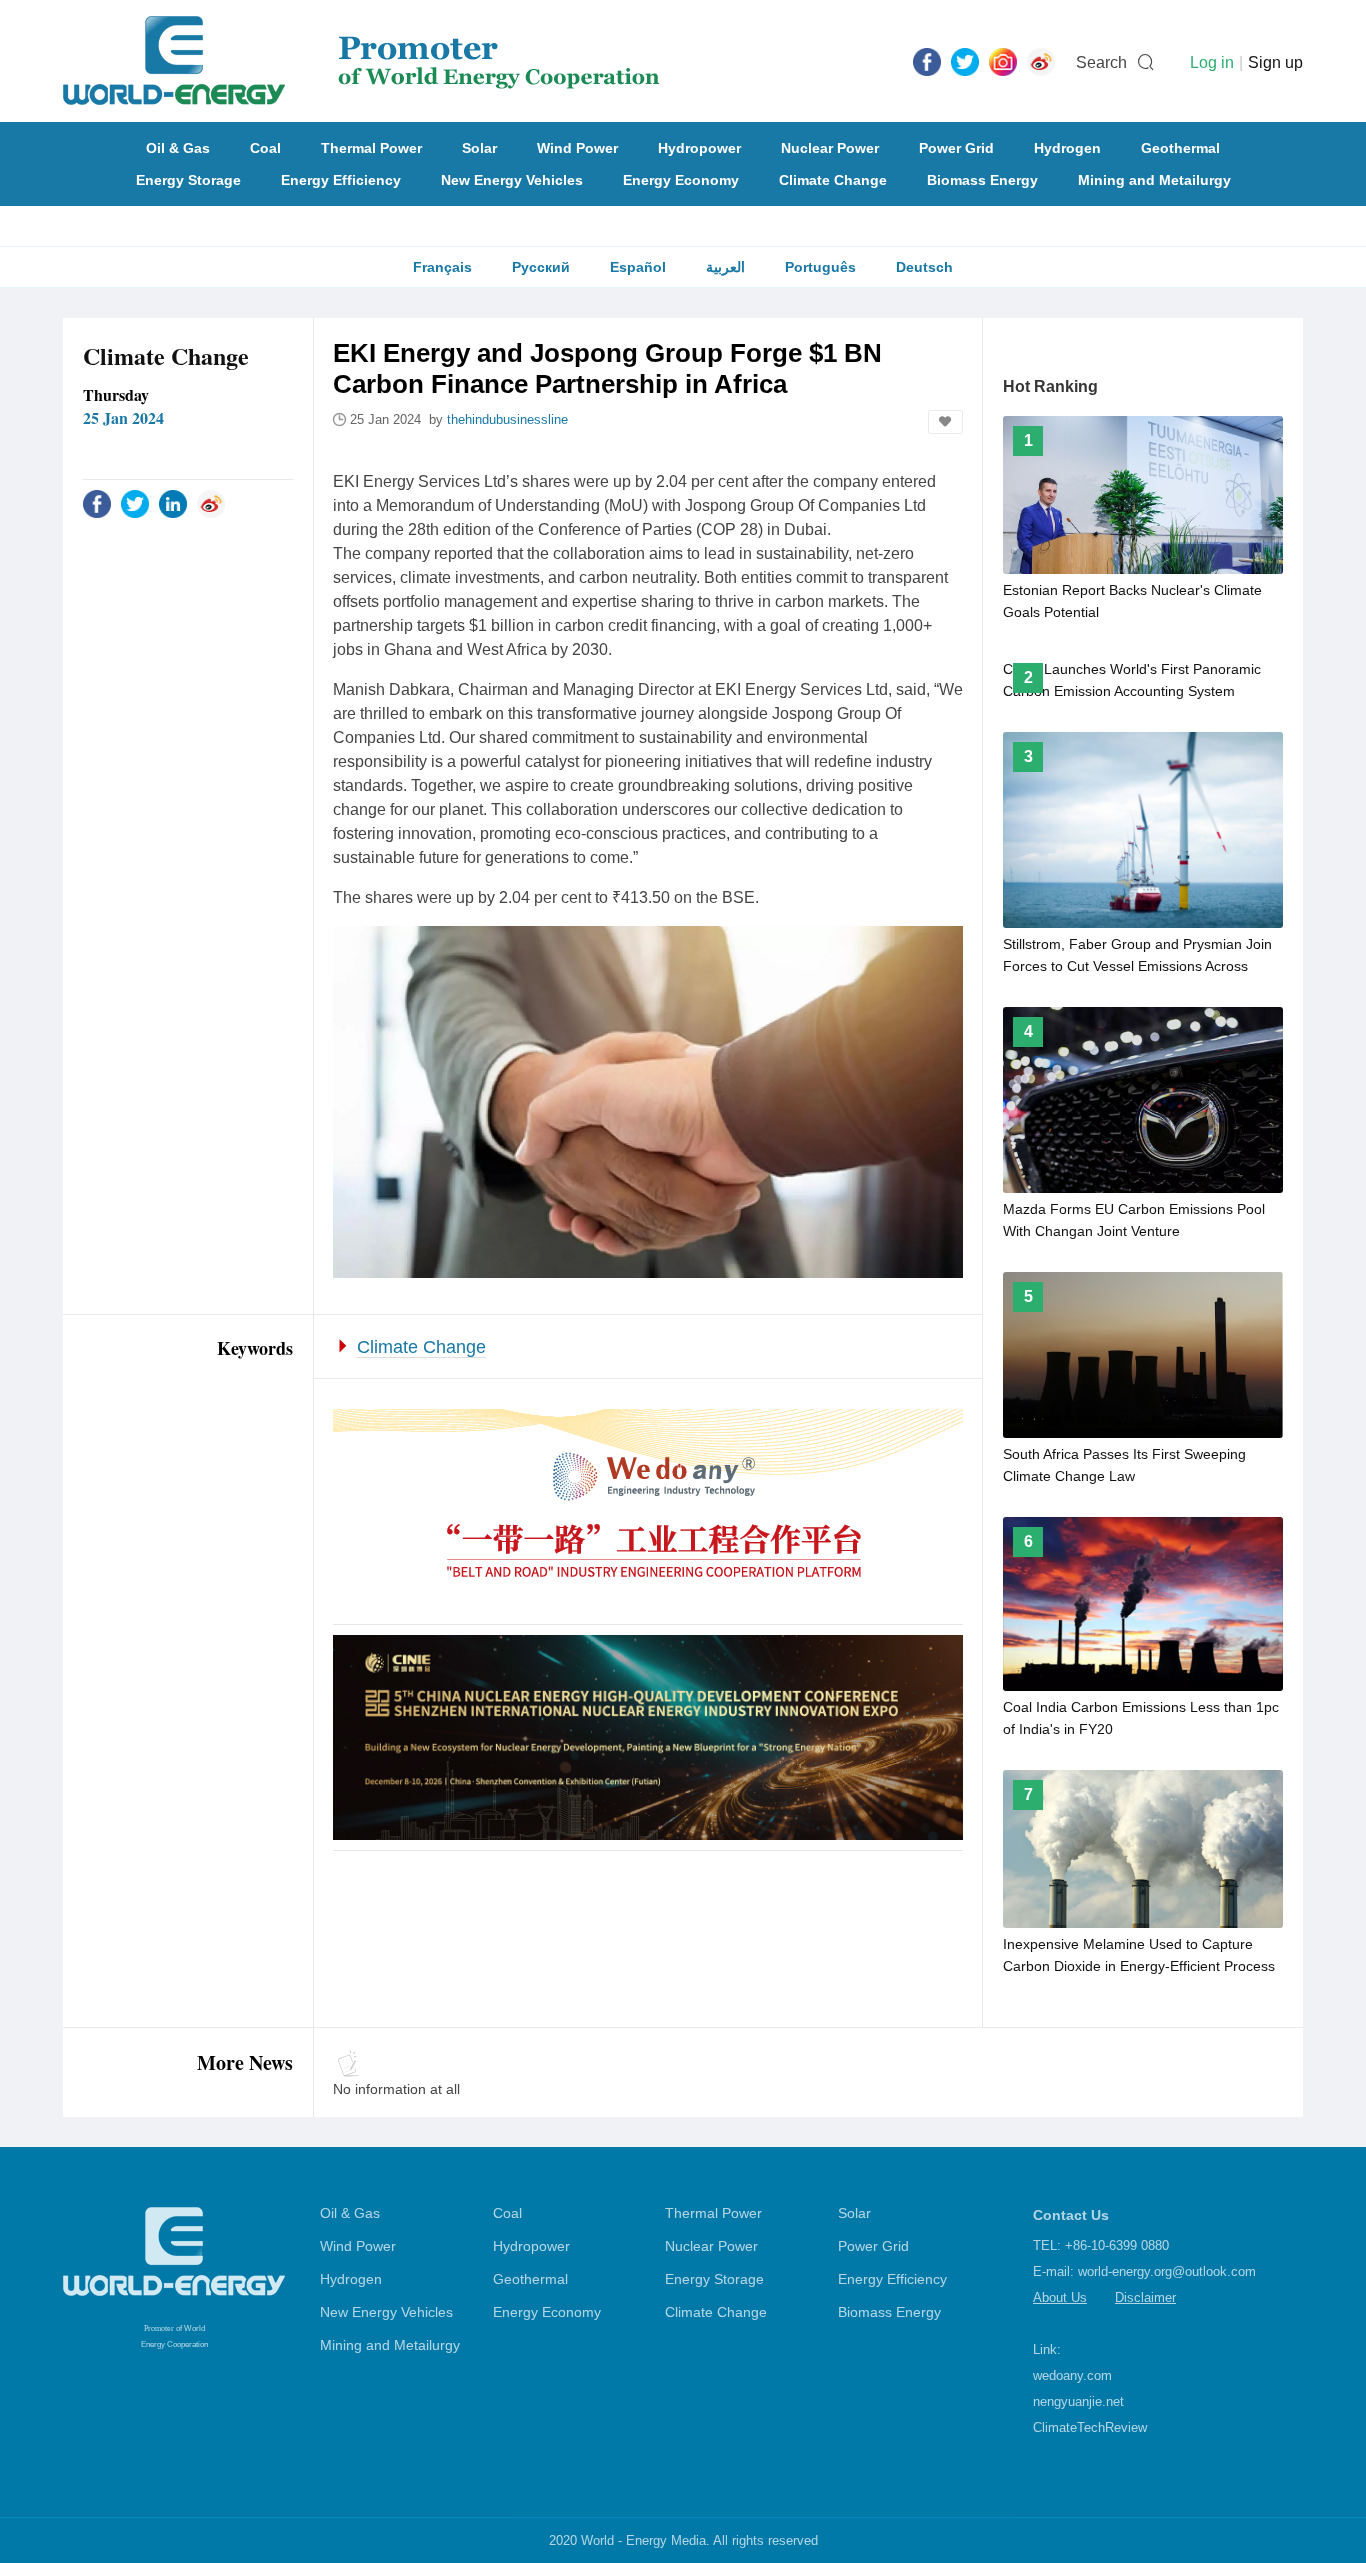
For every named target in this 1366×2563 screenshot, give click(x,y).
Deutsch (924, 267)
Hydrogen (1067, 148)
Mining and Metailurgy (1154, 180)
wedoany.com (1072, 2375)
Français (442, 267)
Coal (265, 148)
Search (1101, 62)
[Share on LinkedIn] (173, 503)
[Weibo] (1041, 61)
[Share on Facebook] (97, 503)
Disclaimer (1145, 2297)
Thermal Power (371, 148)
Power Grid (956, 148)
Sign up (1275, 62)
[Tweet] (965, 61)
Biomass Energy (982, 180)
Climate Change (833, 180)
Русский (541, 267)
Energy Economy (681, 180)
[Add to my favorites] (945, 422)
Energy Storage (188, 180)
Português (820, 267)
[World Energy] (361, 61)
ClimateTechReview (1090, 2427)
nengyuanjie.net (1078, 2401)
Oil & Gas (178, 148)
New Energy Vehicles (512, 180)
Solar (479, 148)
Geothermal (1180, 148)
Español (638, 267)
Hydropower (699, 148)
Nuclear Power (830, 148)
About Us (1060, 2297)
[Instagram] (1003, 61)
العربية (725, 267)
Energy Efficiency (341, 180)
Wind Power (577, 148)
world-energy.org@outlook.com (1167, 2271)
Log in (1212, 62)
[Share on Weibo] (211, 503)
